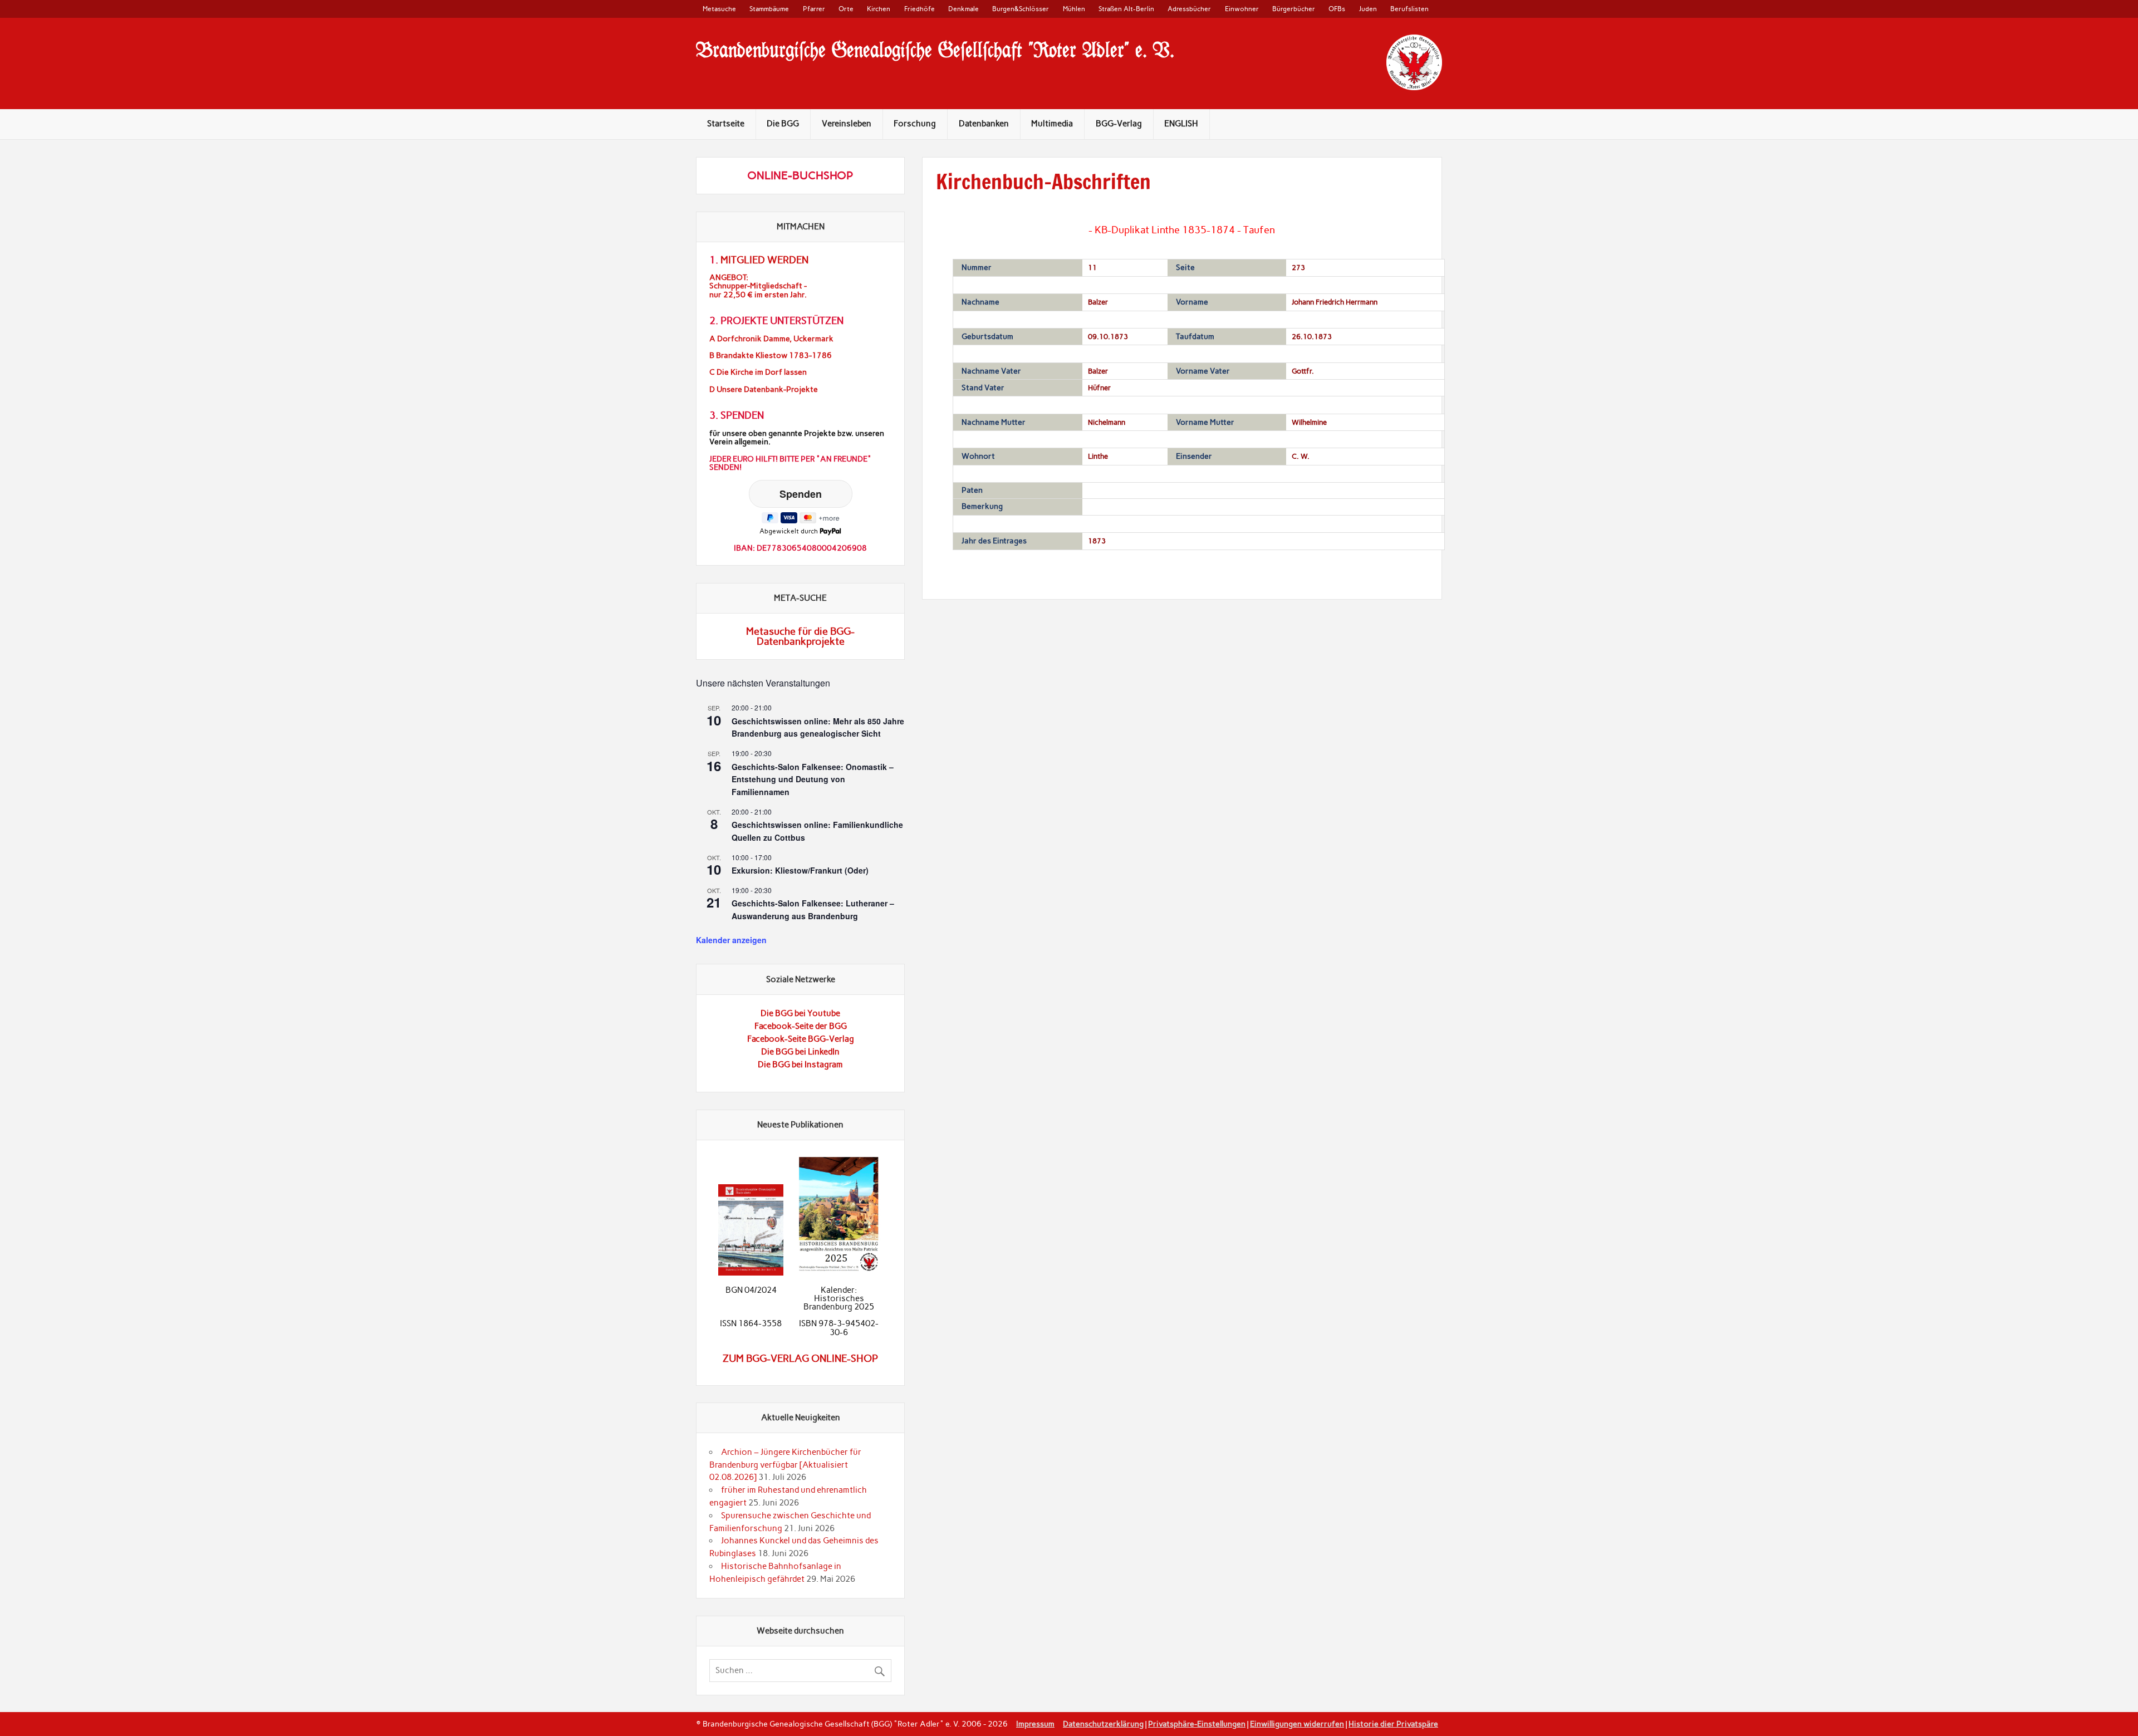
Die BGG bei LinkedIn (800, 1052)
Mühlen (1074, 9)
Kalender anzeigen (731, 940)
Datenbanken (984, 124)
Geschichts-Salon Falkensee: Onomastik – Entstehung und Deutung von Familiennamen (813, 779)
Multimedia (1052, 124)
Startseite (726, 124)
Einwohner (1242, 9)
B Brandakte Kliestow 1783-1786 (771, 355)
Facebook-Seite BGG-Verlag (801, 1039)
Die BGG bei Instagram (800, 1065)
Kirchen (879, 9)
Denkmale (963, 9)
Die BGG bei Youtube (800, 1013)
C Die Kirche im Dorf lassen (758, 372)
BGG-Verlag (1119, 124)
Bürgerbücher (1294, 9)
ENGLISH (1181, 124)
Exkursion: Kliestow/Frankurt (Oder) (800, 870)
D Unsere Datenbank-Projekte (764, 389)
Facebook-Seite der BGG (801, 1026)
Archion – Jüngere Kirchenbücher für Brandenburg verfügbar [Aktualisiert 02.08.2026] (785, 1465)
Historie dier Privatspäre (1393, 1724)
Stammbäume (769, 9)
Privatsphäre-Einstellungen (1197, 1724)
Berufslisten (1409, 9)
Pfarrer (814, 9)
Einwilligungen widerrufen (1297, 1724)
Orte (846, 9)
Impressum (1035, 1724)
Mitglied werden (764, 260)
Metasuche (719, 9)
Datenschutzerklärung (1103, 1724)
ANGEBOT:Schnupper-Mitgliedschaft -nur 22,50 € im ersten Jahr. (758, 286)
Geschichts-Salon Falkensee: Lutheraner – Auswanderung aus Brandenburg (813, 909)
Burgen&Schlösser (1021, 9)
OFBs (1337, 9)
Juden (1368, 9)
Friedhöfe (920, 9)
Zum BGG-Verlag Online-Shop (800, 1359)
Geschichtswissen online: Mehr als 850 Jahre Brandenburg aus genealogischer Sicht (818, 727)
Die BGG (783, 124)
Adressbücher (1189, 9)
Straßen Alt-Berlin (1126, 9)
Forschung (915, 124)
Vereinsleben (847, 124)
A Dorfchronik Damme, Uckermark (771, 339)
